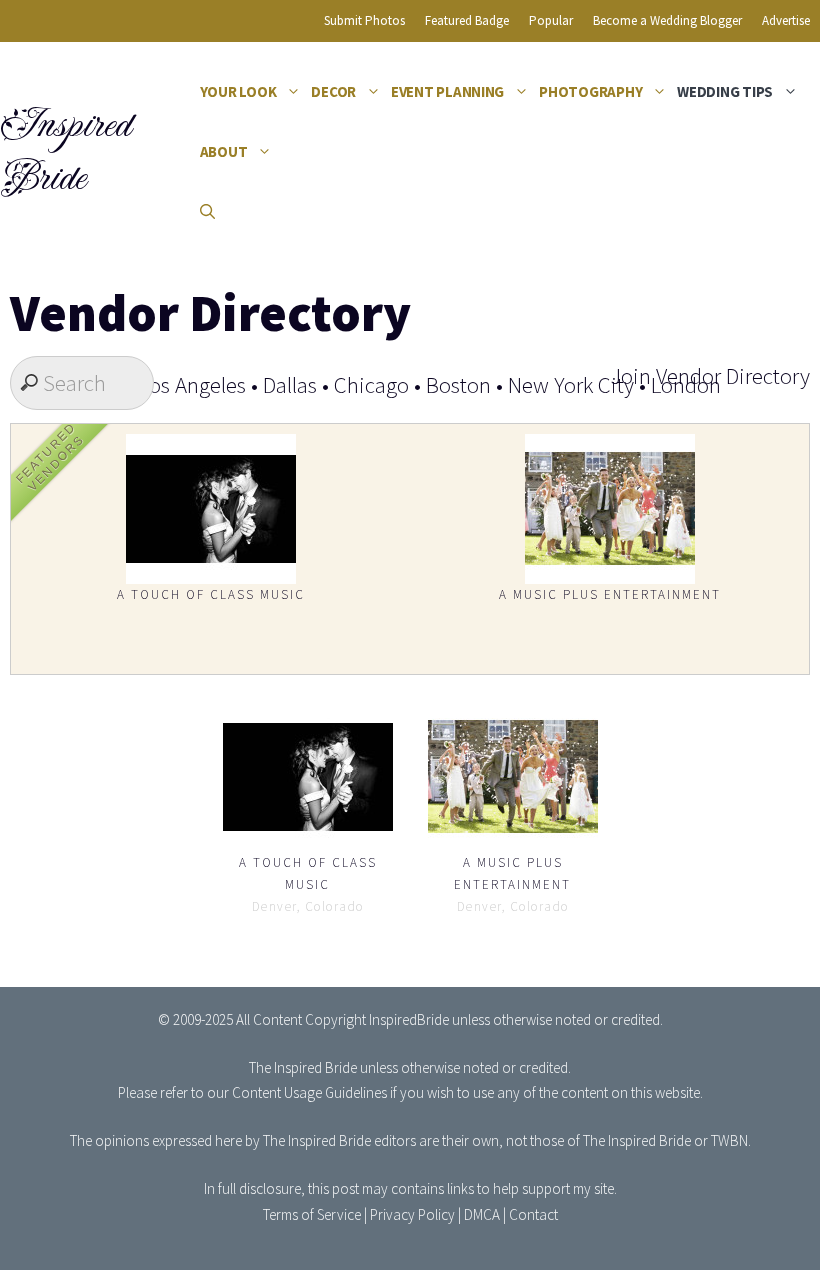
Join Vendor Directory (710, 375)
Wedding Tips (725, 91)
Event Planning (447, 91)
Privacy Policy (412, 1214)
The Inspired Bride (303, 1067)
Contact (533, 1214)
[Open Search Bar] (207, 212)
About (224, 151)
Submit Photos (364, 20)
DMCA (482, 1214)
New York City (571, 384)
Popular (551, 20)
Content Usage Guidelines (309, 1092)
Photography (590, 91)
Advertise (786, 20)
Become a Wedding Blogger (667, 20)
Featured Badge (467, 20)
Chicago (371, 384)
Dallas (290, 384)
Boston (458, 384)
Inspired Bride (64, 151)
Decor (333, 91)
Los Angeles (192, 384)
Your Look (238, 91)
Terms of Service (312, 1214)
